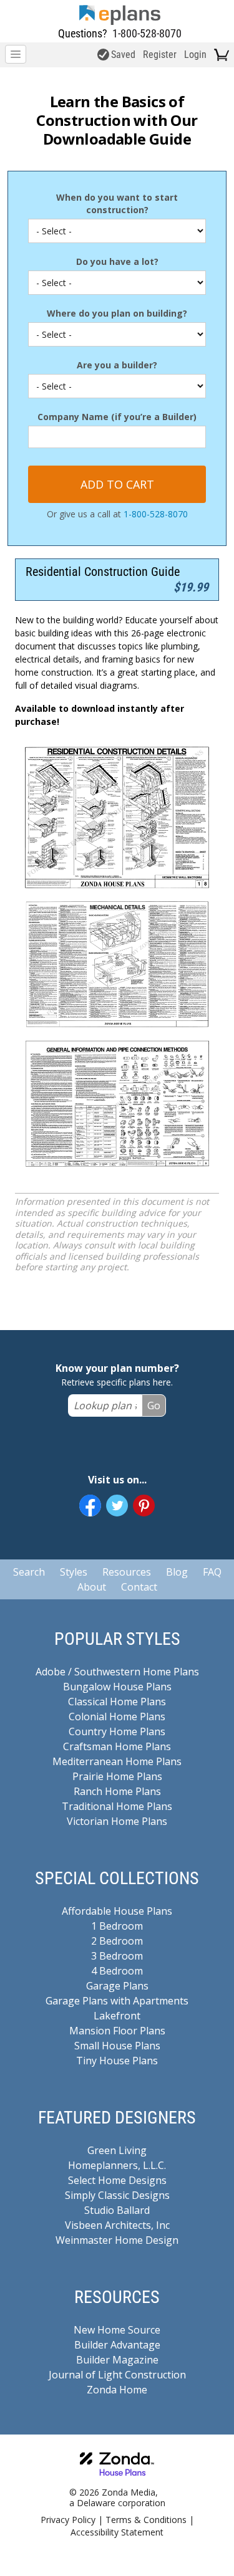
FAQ (212, 1572)
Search (29, 1572)
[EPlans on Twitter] (117, 1506)
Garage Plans (117, 1986)
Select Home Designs (117, 2180)
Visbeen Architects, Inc (117, 2225)
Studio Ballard (117, 2210)
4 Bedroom (117, 1971)
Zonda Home (117, 2390)
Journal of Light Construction (117, 2375)
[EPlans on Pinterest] (144, 1506)
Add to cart (117, 484)
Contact (139, 1587)
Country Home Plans (117, 1731)
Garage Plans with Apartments (117, 2001)
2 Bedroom (117, 1941)
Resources (127, 1572)
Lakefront (117, 2016)
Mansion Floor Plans (117, 2031)
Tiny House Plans (117, 2061)
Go (154, 1405)
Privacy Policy (68, 2520)
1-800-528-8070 (147, 33)
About (92, 1587)
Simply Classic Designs (117, 2195)
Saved (123, 55)
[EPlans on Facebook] (90, 1506)
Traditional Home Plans (117, 1806)
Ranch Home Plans (117, 1791)
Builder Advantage (117, 2345)
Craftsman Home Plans (117, 1746)
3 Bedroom (117, 1956)
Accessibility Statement (117, 2532)
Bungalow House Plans (117, 1687)
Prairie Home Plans (117, 1776)
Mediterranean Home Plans (117, 1761)
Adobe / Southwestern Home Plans (117, 1672)
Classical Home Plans (117, 1702)
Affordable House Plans (117, 1911)
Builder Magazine (117, 2360)
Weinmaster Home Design (117, 2240)
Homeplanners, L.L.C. (117, 2165)
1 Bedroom (117, 1926)
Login (195, 55)
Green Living (117, 2150)
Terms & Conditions (146, 2520)
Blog (177, 1572)
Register (160, 55)
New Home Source (117, 2330)
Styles (74, 1572)
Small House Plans (117, 2046)
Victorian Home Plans (117, 1821)
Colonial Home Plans (117, 1717)
